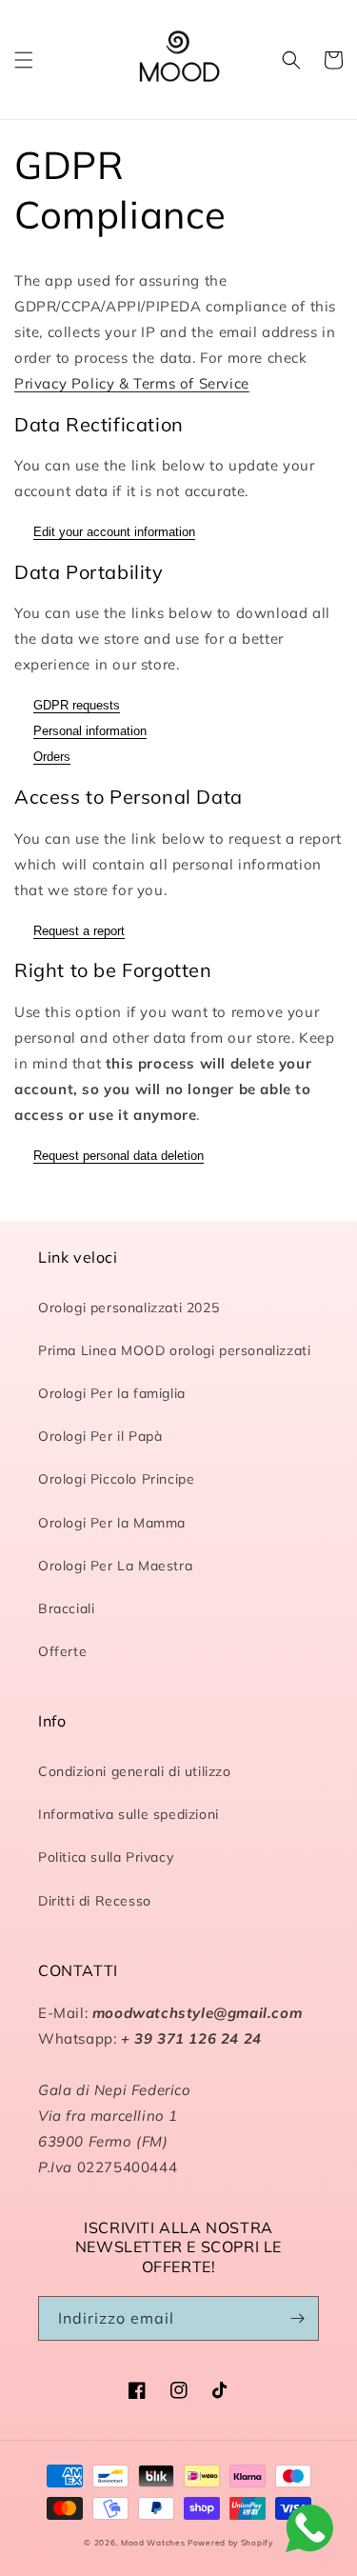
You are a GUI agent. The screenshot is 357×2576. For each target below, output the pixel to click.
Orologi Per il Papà (100, 1436)
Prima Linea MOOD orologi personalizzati (174, 1350)
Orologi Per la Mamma (112, 1523)
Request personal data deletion (119, 1156)
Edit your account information (114, 532)
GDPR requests (77, 705)
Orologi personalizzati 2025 (129, 1308)
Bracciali (66, 1608)
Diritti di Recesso (95, 1901)
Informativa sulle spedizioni (129, 1814)
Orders (52, 757)
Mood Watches (154, 2543)
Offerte (62, 1651)
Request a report (79, 931)
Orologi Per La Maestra (115, 1566)
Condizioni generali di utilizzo (135, 1771)
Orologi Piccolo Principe (116, 1479)
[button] (24, 60)
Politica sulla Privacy (106, 1857)
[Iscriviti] (297, 2318)
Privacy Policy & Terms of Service (132, 383)
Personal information (90, 731)
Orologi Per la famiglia (112, 1393)
